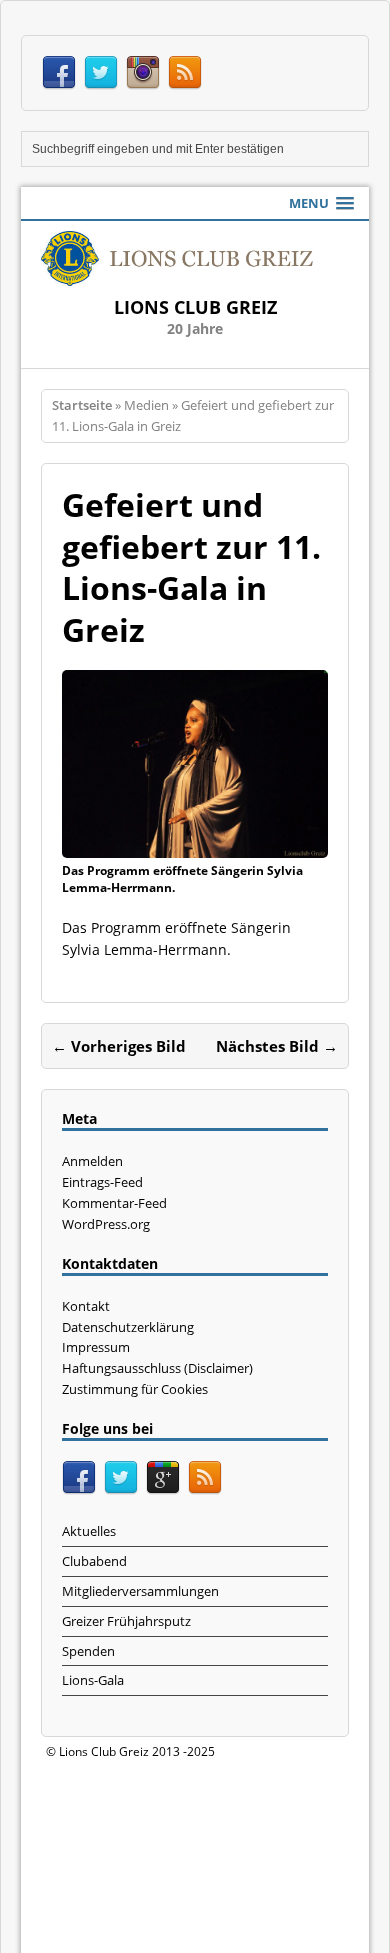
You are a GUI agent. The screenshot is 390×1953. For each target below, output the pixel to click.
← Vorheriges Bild (119, 1046)
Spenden (88, 1651)
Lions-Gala (93, 1680)
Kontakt (86, 1306)
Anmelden (92, 1161)
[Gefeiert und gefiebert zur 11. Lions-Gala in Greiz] (195, 846)
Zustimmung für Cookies (135, 1389)
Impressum (96, 1347)
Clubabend (94, 1561)
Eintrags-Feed (102, 1182)
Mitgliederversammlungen (140, 1591)
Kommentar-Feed (114, 1203)
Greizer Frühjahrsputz (126, 1621)
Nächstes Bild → (277, 1046)
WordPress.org (106, 1224)
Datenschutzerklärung (128, 1327)
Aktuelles (89, 1531)
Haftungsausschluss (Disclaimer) (157, 1368)
